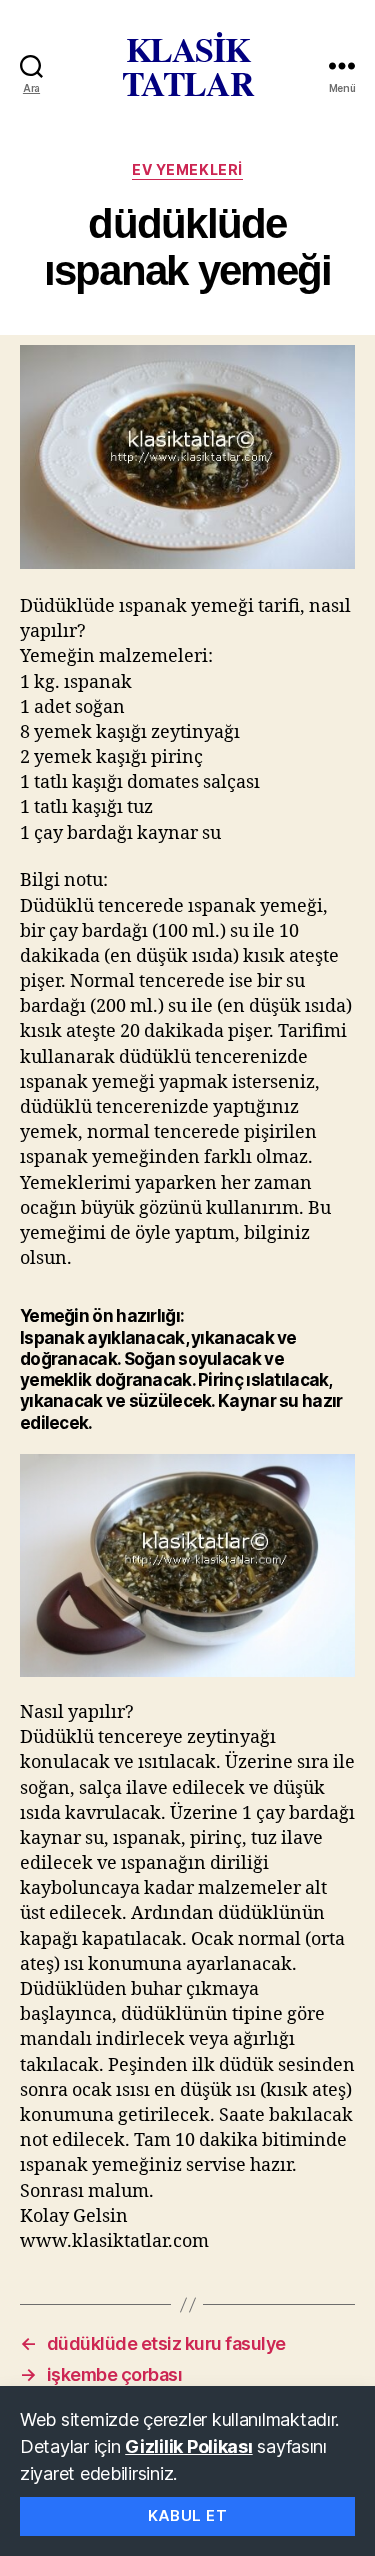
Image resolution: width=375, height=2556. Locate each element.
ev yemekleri (187, 169)
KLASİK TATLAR (188, 66)
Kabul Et (188, 2515)
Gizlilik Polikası (188, 2446)
